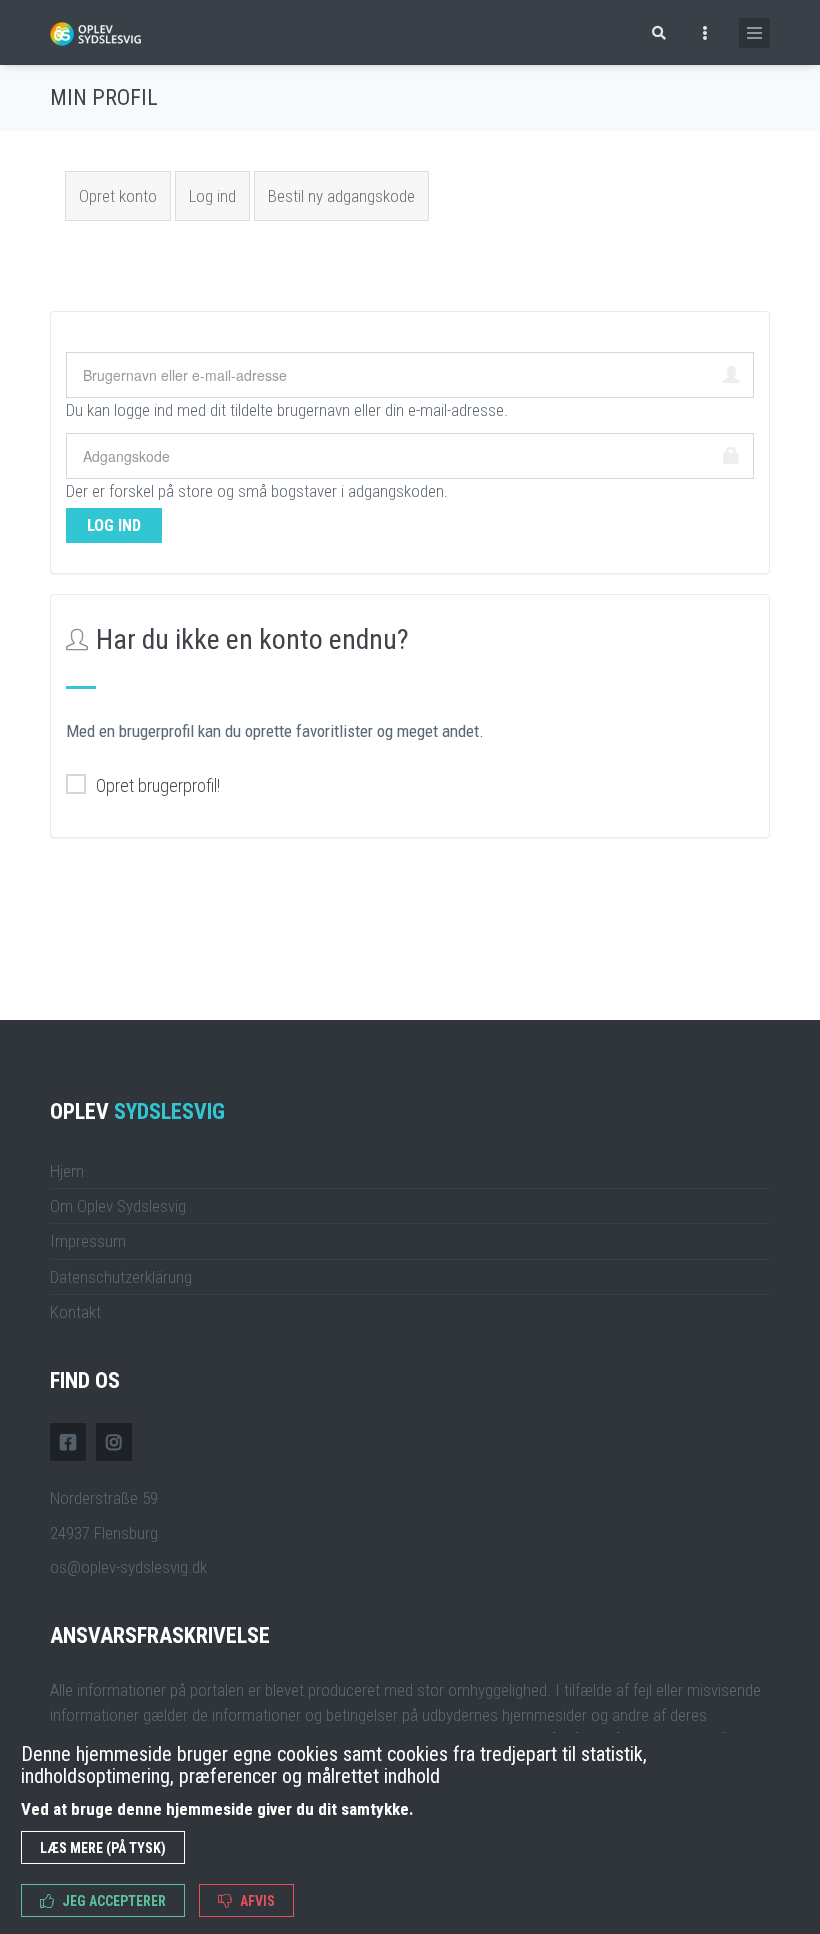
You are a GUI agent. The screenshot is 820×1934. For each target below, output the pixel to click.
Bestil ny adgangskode (341, 196)
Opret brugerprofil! (158, 785)
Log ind (219, 196)
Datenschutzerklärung (121, 1277)
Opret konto (118, 196)
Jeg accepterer (112, 1901)
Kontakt (75, 1312)
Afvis (256, 1901)
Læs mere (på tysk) (103, 1848)
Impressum (88, 1241)
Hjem (67, 1171)
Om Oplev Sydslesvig (118, 1206)
